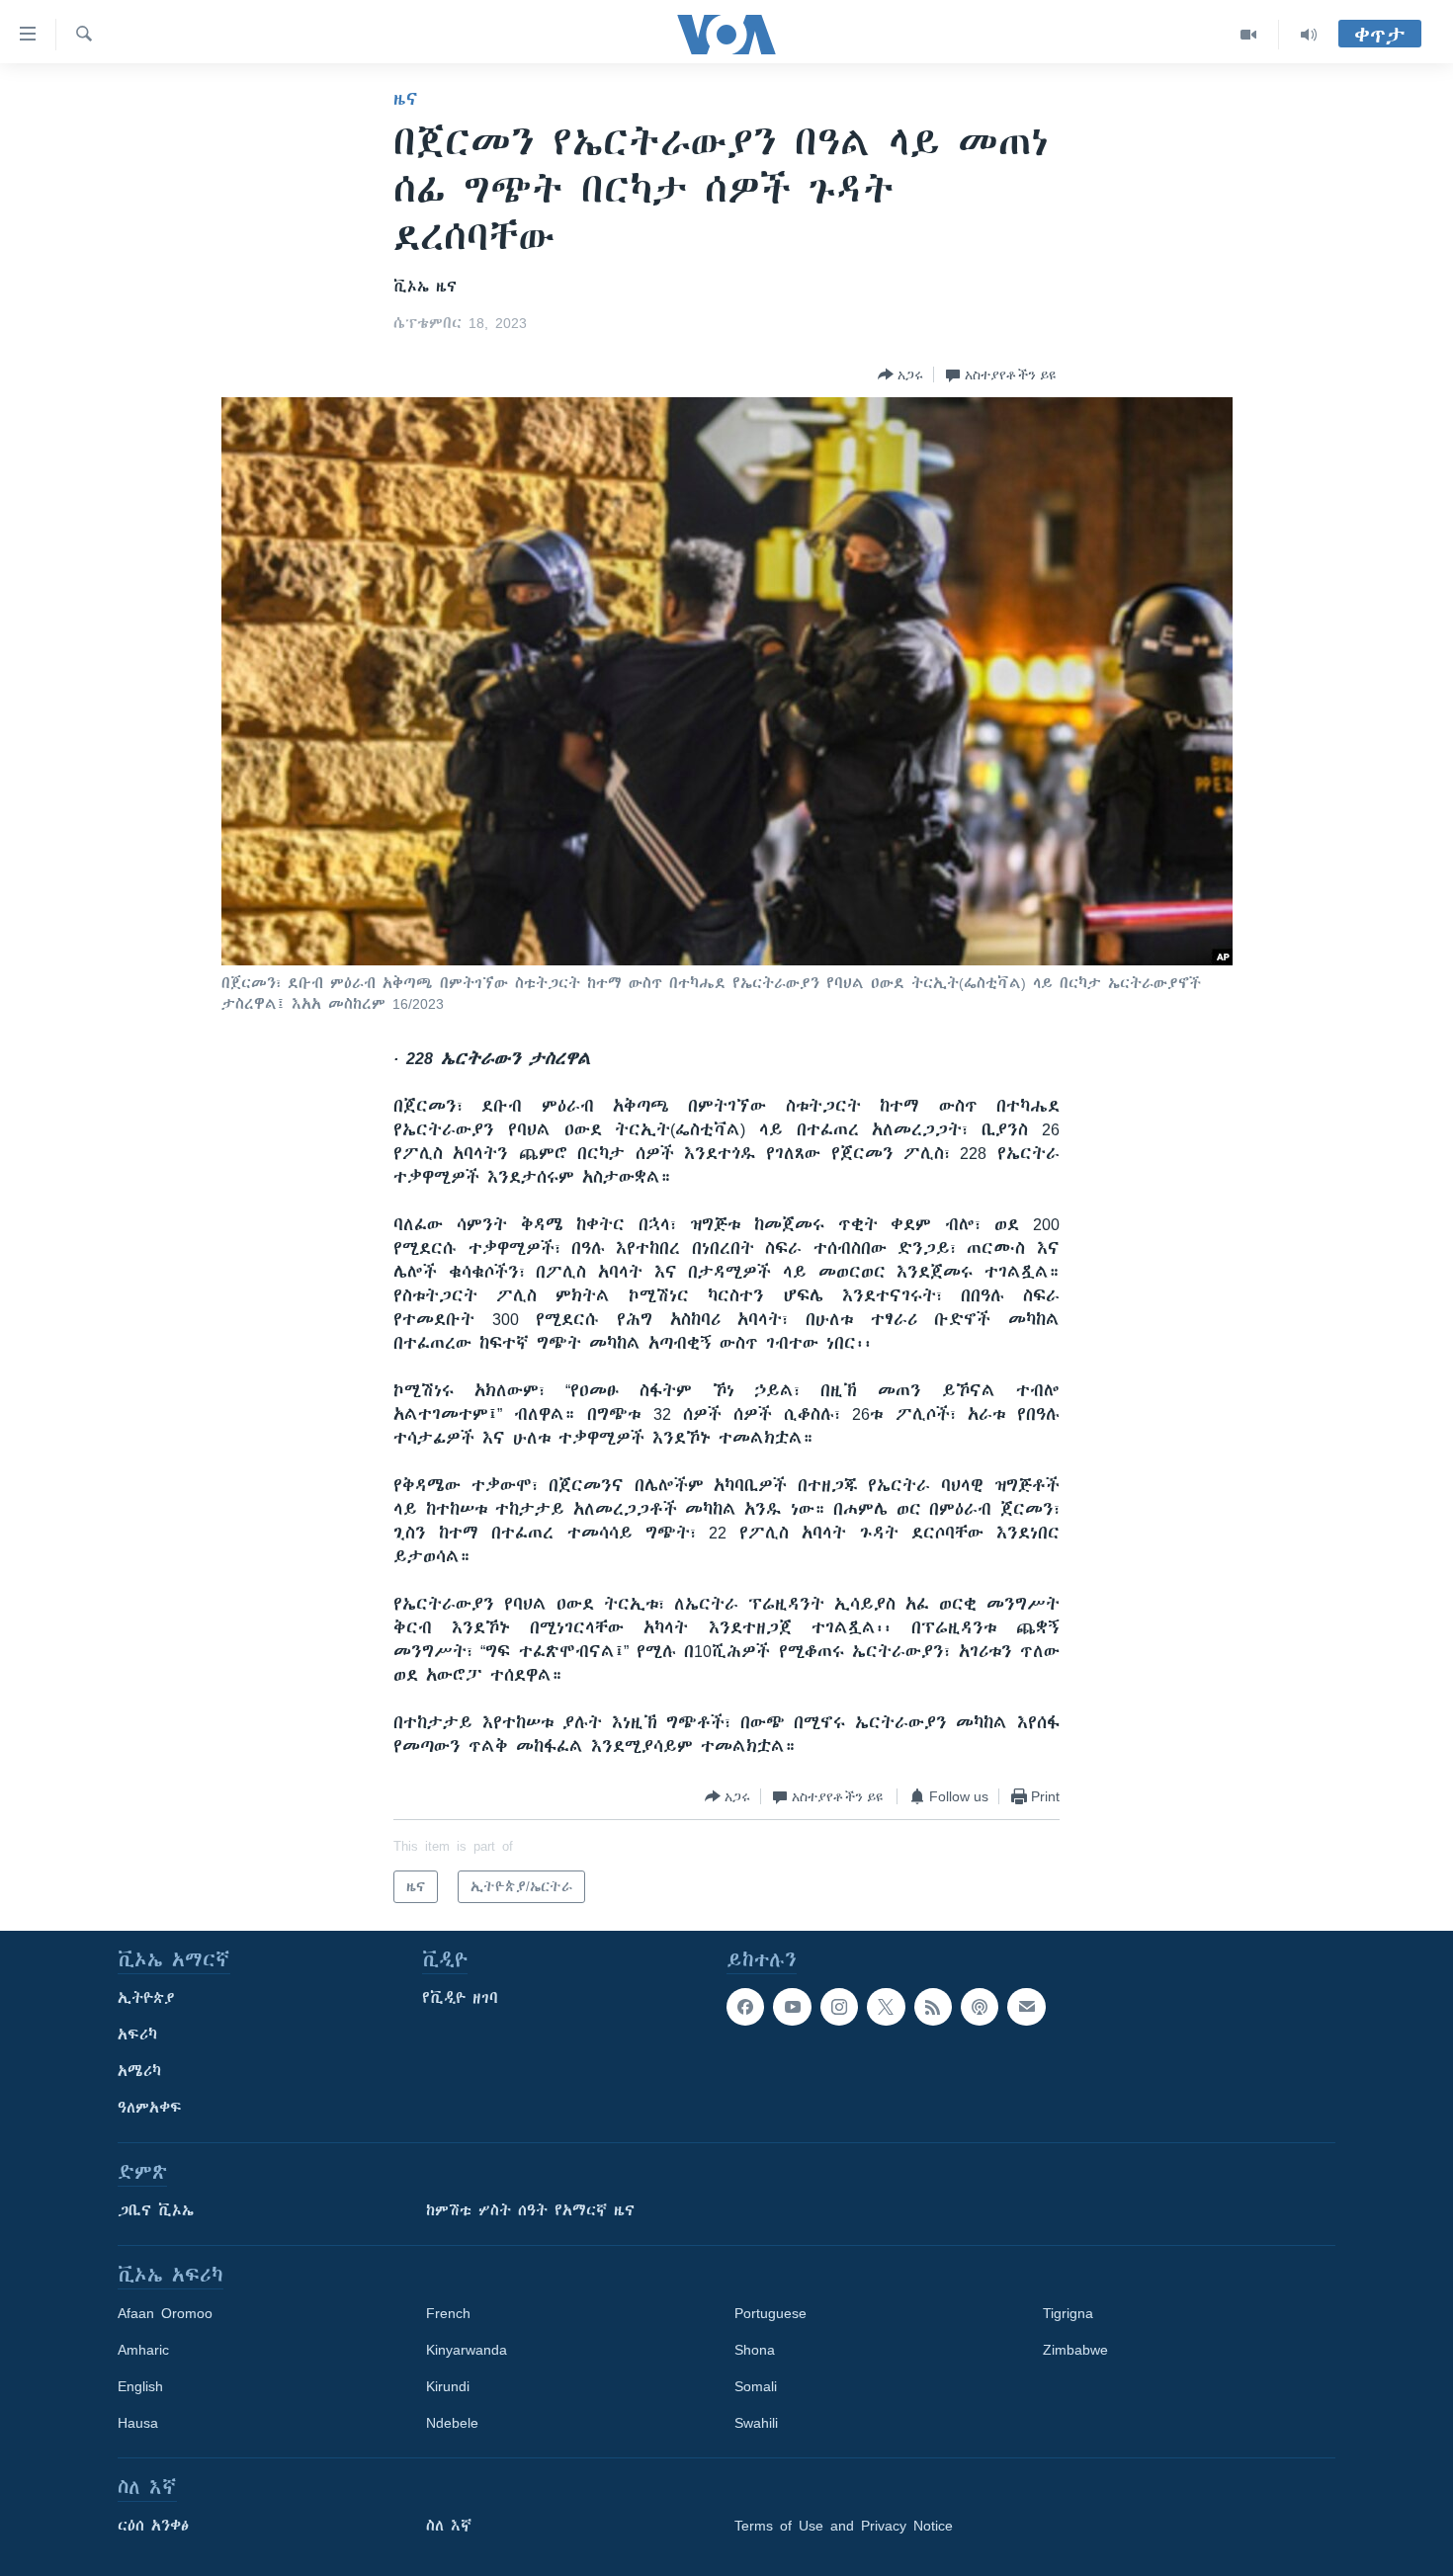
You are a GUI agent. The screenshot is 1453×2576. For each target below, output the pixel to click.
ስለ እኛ (449, 2526)
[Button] (900, 374)
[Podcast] (980, 2007)
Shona (755, 2350)
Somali (756, 2386)
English (140, 2386)
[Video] (1249, 35)
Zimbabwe (1075, 2350)
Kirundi (448, 2386)
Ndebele (452, 2423)
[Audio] (1309, 35)
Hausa (138, 2423)
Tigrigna (1068, 2313)
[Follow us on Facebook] (745, 2007)
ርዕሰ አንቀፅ (153, 2526)
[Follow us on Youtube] (792, 2007)
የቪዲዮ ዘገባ (460, 1998)
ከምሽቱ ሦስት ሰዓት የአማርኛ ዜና (530, 2210)
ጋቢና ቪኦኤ (156, 2210)
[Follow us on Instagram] (839, 2007)
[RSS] (933, 2007)
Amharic (143, 2350)
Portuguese (770, 2313)
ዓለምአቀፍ (150, 2108)
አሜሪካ (139, 2071)
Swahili (756, 2423)
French (448, 2313)
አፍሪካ (137, 2035)
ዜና (406, 99)
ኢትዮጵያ (146, 1998)
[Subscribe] (1026, 2007)
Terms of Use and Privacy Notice (844, 2526)
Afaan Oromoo (165, 2313)
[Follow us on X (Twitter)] (886, 2007)
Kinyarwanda (467, 2350)
